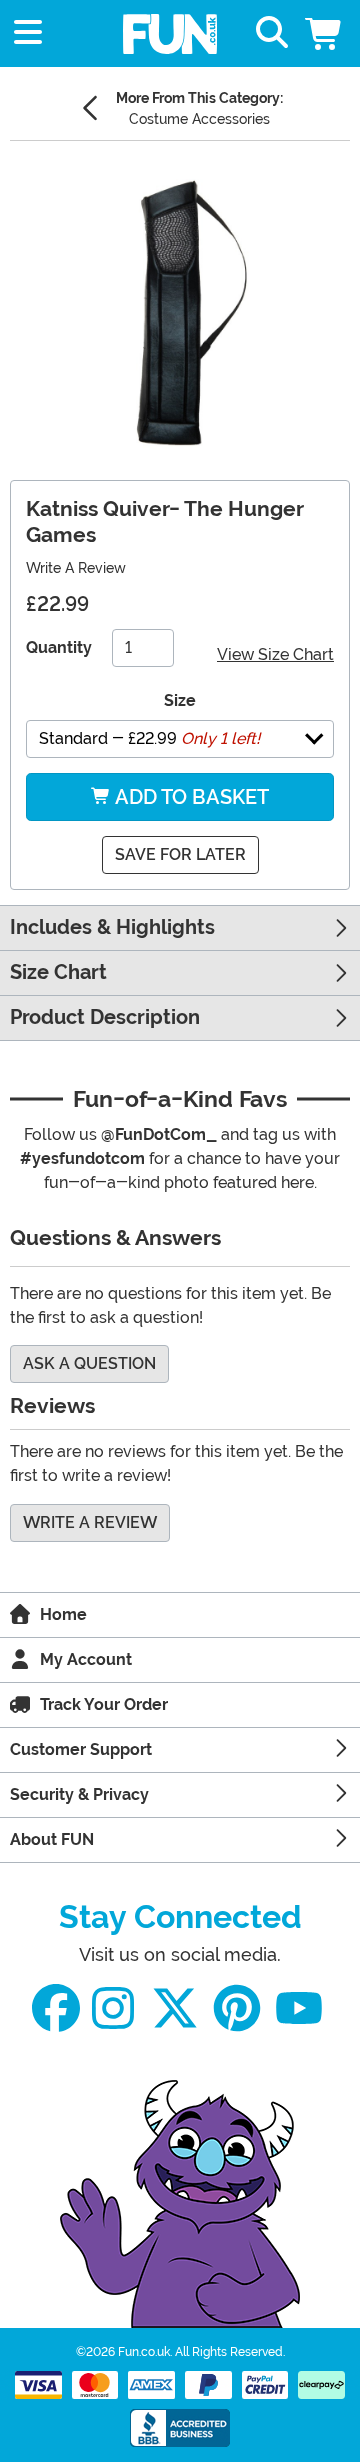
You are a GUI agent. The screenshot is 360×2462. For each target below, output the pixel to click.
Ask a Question (89, 1363)
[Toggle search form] (272, 33)
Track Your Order (104, 1704)
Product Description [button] (105, 1017)
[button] (325, 33)
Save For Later (180, 854)
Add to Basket (190, 797)
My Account (86, 1659)
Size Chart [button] (58, 972)
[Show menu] (28, 33)
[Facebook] (56, 2008)
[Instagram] (113, 2008)
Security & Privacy (79, 1794)
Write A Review (76, 568)
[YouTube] (299, 2008)
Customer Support (81, 1749)
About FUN (52, 1839)
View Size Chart (275, 654)
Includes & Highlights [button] (112, 927)
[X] (175, 2008)
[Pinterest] (237, 2008)
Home (63, 1614)
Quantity (59, 647)
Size (180, 700)
